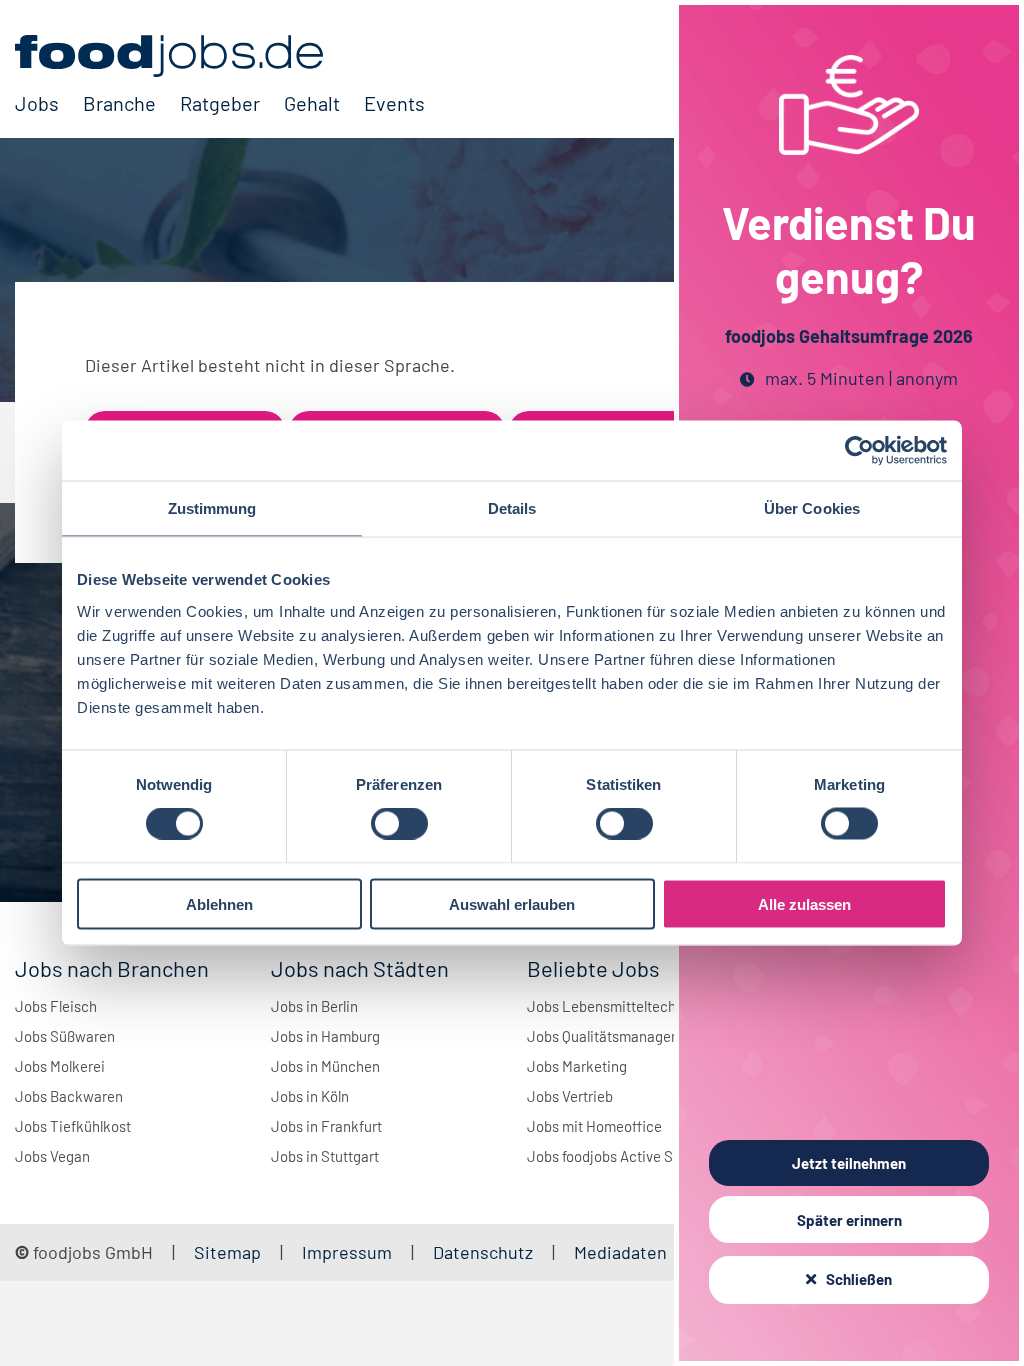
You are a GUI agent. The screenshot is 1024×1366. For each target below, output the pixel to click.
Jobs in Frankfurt (326, 1126)
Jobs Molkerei (60, 1066)
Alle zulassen (804, 903)
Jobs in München (325, 1066)
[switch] (399, 824)
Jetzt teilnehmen (849, 1163)
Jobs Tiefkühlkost (73, 1126)
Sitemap (227, 1252)
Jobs (37, 103)
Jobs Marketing (577, 1066)
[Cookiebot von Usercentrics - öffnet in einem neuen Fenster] (859, 451)
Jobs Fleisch (56, 1006)
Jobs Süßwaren (65, 1036)
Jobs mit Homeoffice (594, 1126)
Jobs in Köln (310, 1096)
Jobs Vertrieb (570, 1096)
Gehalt (312, 103)
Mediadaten (620, 1252)
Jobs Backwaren (69, 1096)
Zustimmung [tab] (212, 508)
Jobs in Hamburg (325, 1036)
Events (394, 103)
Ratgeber (220, 103)
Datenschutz (485, 1252)
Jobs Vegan (52, 1156)
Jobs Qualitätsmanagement (615, 1036)
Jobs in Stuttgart (325, 1156)
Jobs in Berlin (314, 1006)
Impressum (347, 1252)
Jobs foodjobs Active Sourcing (624, 1156)
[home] (220, 56)
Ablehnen (219, 903)
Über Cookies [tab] (812, 508)
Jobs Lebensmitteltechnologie (625, 1006)
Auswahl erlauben (512, 903)
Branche (119, 103)
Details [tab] (512, 508)
